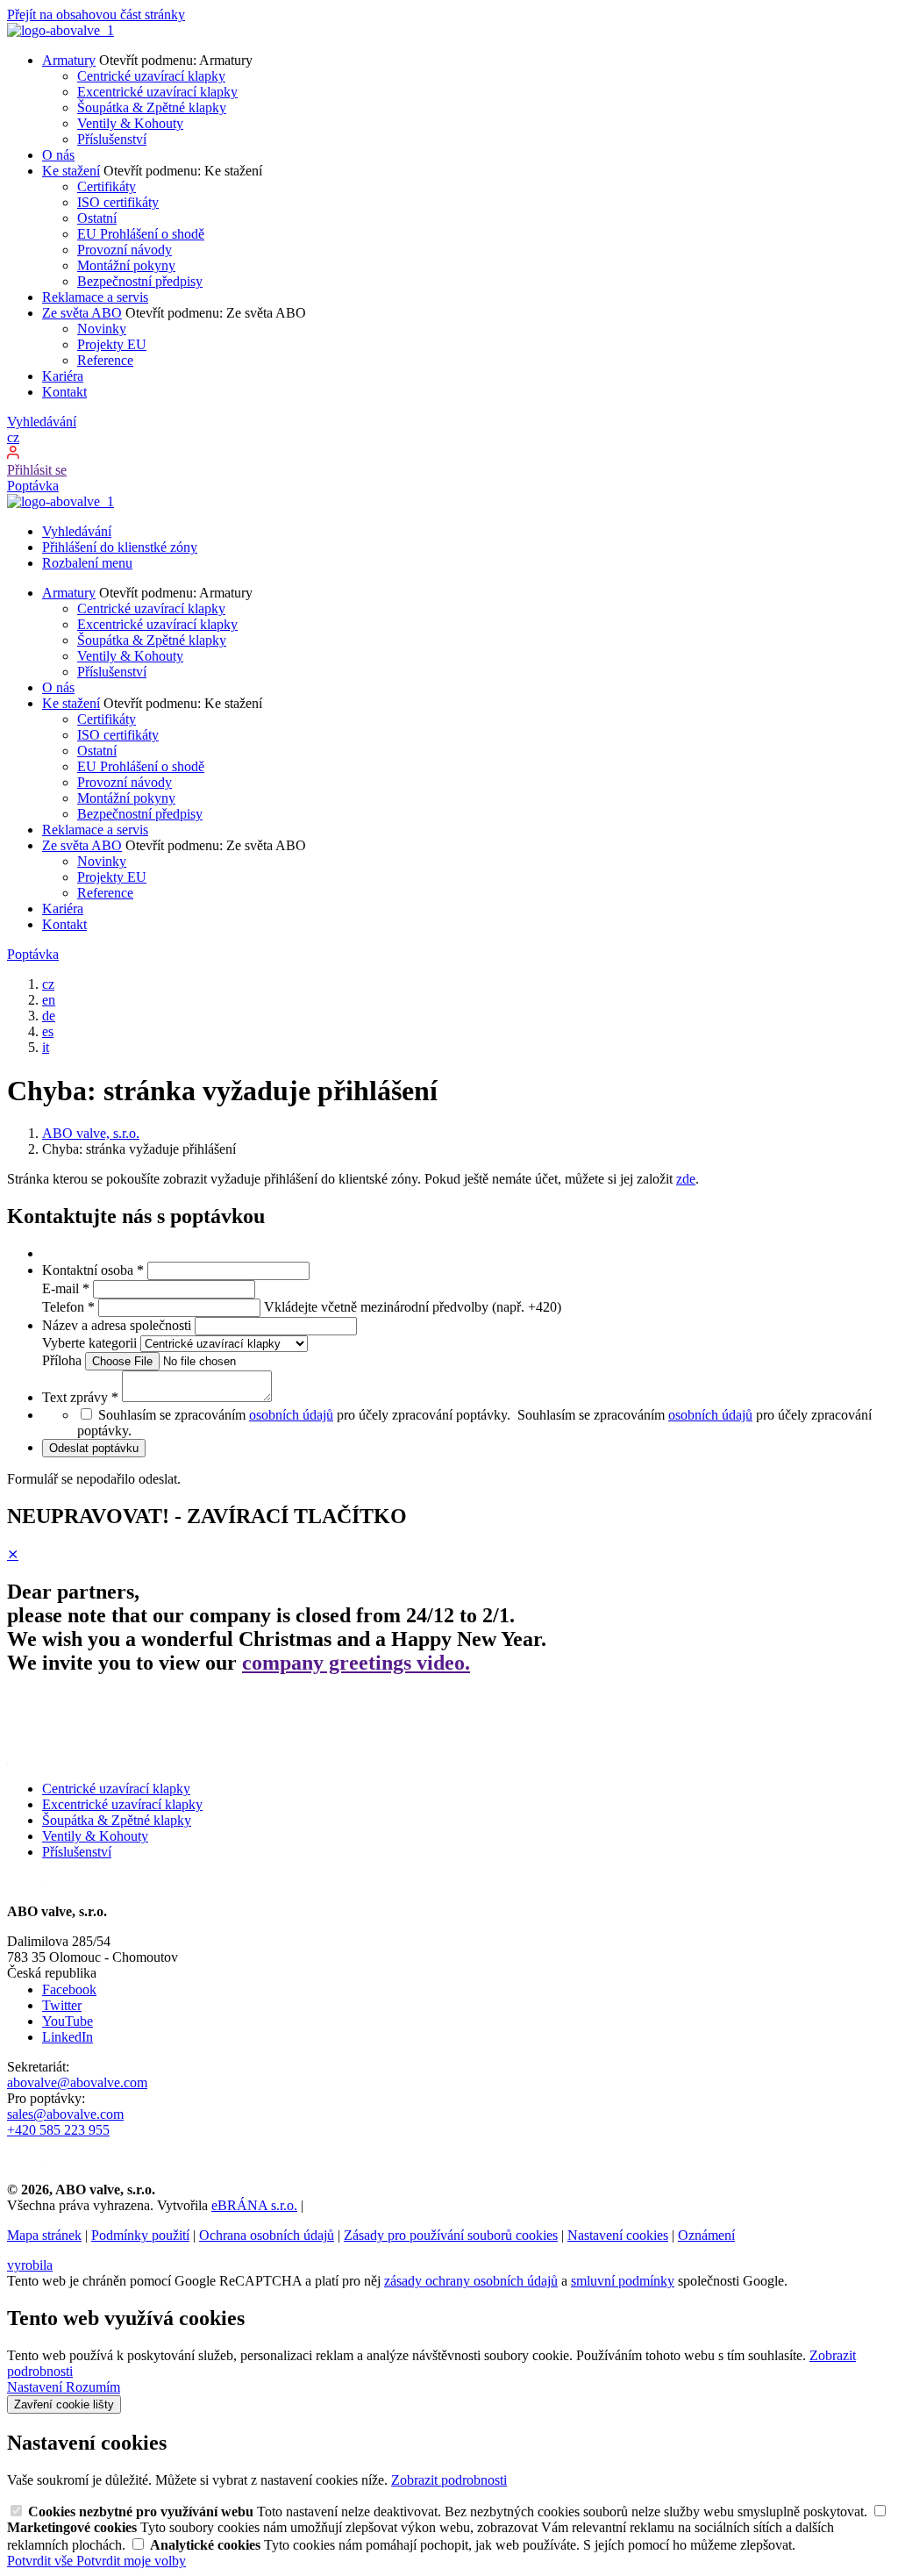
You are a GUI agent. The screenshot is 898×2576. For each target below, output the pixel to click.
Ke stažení (71, 171)
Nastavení (36, 2387)
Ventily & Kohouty (130, 123)
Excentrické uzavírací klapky (157, 92)
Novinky (102, 329)
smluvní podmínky (623, 2281)
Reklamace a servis (95, 297)
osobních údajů (291, 1415)
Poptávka (33, 486)
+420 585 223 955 (58, 2130)
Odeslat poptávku (94, 1448)
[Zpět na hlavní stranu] (61, 30)
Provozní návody (125, 250)
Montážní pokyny (126, 265)
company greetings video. (356, 1663)
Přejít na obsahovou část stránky (96, 14)
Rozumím (93, 2387)
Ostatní (97, 218)
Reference (105, 360)
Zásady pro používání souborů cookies (451, 2235)
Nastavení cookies (618, 2235)
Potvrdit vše (42, 2561)
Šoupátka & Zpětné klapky (152, 107)
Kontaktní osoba (93, 1270)
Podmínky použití (140, 2235)
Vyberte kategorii (91, 1343)
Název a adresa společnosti (118, 1325)
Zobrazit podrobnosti (449, 2480)
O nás (58, 155)
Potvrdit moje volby (131, 2561)
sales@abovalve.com (65, 2114)
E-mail (66, 1288)
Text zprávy (80, 1397)
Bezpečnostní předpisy (140, 281)
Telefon (68, 1307)
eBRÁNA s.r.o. (254, 2205)
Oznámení (706, 2235)
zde (686, 1179)
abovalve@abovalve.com (77, 2082)
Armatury (69, 60)
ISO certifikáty (118, 202)
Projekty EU (112, 344)
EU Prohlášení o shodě (141, 234)
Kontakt (64, 392)
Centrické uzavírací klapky (151, 76)
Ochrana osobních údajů (267, 2235)
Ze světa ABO (82, 313)
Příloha (64, 1360)
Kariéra (63, 376)
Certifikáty (107, 186)
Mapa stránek (44, 2235)
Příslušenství (112, 139)
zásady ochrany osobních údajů (471, 2281)
